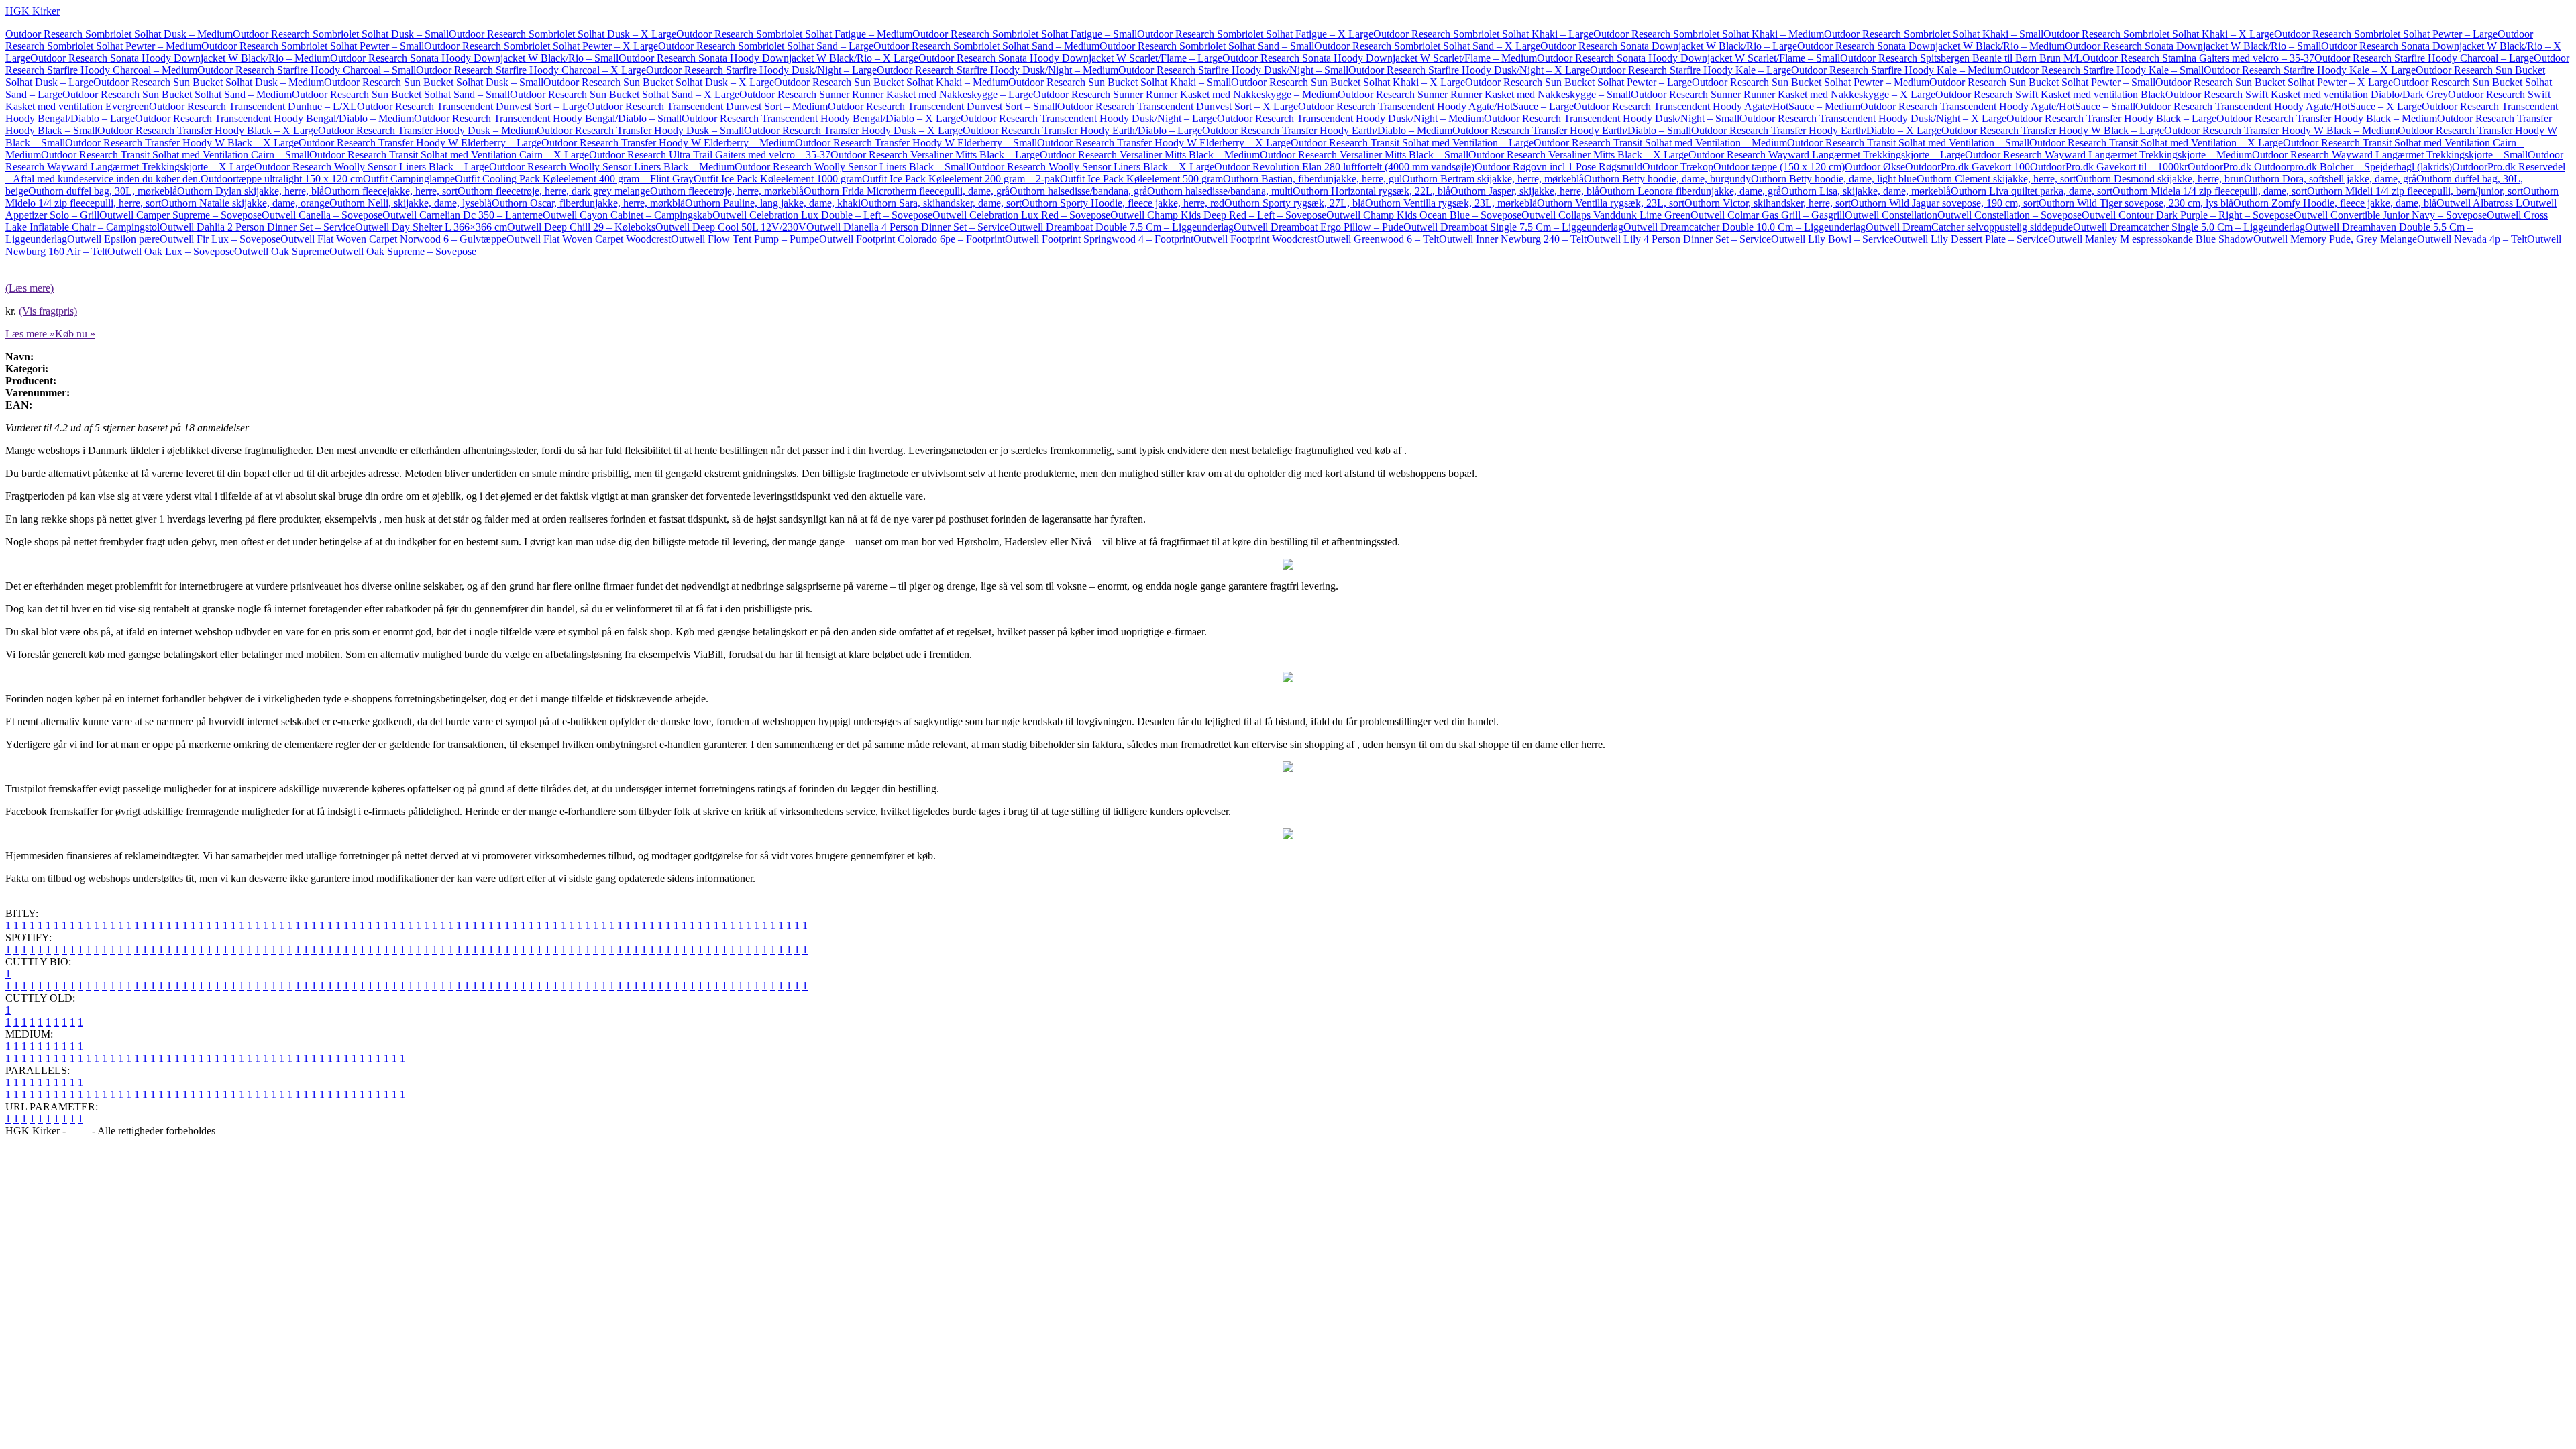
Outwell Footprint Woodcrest (1255, 239)
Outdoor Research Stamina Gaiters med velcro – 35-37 (2198, 58)
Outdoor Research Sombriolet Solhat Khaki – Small (1934, 34)
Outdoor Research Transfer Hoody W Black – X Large (182, 143)
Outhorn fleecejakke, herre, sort (391, 191)
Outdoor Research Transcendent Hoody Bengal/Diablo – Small (548, 118)
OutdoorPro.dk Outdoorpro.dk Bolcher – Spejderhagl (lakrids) (2320, 167)
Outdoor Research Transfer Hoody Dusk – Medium (427, 130)
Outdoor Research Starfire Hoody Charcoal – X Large (531, 70)
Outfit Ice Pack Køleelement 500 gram (1141, 179)
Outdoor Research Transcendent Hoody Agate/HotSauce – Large (1436, 106)
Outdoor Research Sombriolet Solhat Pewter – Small (313, 46)
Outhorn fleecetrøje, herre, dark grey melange (554, 191)
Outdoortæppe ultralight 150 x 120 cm (282, 179)
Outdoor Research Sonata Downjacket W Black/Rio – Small (2193, 46)
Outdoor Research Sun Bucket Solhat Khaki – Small (1120, 82)
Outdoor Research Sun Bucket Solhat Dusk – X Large (659, 82)
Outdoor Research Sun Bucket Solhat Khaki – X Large (1348, 82)
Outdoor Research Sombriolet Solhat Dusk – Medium (119, 34)
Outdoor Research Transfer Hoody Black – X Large (208, 130)
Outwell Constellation (1891, 215)
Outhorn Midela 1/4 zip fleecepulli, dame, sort (2210, 191)
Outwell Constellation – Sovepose (2009, 215)
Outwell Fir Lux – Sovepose (220, 239)
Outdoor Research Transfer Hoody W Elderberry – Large (420, 143)
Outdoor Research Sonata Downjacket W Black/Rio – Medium (1931, 46)
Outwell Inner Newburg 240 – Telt (1513, 239)
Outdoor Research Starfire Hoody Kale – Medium (1897, 70)
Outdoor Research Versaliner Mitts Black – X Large (1578, 155)
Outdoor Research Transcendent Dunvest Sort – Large (472, 106)
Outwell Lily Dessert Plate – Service (1971, 239)
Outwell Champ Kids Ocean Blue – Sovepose (1424, 215)
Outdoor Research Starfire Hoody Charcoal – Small (307, 70)
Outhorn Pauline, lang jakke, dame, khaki (773, 203)
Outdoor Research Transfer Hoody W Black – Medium (2281, 130)
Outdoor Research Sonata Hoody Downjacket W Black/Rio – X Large (768, 58)
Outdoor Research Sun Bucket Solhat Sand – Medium (177, 94)
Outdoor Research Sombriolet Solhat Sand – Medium (986, 46)
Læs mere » (30, 334)
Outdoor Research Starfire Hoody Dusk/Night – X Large (1469, 70)
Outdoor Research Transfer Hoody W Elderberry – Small (916, 143)
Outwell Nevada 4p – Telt (2472, 239)
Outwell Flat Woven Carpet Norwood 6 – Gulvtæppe (393, 239)
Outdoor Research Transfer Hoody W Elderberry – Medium (668, 143)
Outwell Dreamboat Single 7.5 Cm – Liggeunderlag (1513, 227)
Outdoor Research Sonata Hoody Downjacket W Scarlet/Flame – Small (1688, 58)
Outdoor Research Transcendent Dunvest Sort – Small (943, 106)
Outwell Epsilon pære (113, 239)
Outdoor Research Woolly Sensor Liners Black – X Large (1091, 167)
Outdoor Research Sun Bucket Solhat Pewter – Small (2042, 82)
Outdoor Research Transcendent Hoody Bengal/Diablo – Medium (274, 118)
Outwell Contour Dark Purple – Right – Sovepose (2188, 215)
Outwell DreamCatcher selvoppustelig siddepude (1969, 227)
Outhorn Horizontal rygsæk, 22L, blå (1372, 191)
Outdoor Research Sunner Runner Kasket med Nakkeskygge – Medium (1185, 94)
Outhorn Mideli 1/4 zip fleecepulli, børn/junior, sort (2415, 191)
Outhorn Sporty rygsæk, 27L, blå (1295, 203)
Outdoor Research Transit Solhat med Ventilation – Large (1412, 143)
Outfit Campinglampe (409, 179)
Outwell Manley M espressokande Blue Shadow (2151, 239)
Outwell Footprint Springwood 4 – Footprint (1099, 239)
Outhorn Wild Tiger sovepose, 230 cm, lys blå (2136, 203)
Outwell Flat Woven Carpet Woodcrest (589, 239)
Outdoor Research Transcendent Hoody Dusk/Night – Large (1089, 118)
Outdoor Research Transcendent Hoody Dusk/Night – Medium (1350, 118)
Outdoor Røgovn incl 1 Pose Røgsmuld (1558, 167)
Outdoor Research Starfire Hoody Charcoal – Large (2424, 58)
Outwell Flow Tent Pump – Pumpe (745, 239)
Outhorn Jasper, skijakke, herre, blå (1525, 191)
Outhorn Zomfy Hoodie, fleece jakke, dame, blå (2335, 203)
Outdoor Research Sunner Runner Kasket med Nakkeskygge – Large (886, 94)
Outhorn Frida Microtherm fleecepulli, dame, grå (907, 191)
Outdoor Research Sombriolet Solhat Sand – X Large (1427, 46)
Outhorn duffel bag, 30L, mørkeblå (103, 191)
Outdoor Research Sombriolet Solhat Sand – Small (1207, 46)
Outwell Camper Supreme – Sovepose (180, 215)
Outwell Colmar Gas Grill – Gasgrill (1768, 215)
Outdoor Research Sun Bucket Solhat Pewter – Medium (1811, 82)
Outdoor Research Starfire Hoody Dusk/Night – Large (761, 70)
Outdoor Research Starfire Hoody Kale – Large (1690, 70)
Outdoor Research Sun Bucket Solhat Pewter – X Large (2274, 82)
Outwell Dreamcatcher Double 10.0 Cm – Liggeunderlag (1745, 227)
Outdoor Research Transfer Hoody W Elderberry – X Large (1164, 143)
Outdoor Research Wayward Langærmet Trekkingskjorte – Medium (2108, 155)
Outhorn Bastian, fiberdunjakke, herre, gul (1312, 179)
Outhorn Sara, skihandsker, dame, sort (941, 203)
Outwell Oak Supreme (282, 251)
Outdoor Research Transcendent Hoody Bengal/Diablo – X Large (821, 118)
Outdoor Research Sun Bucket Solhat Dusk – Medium (209, 82)
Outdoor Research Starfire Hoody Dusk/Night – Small (1233, 70)
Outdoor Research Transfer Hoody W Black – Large (2053, 130)
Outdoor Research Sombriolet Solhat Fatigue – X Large (1255, 34)
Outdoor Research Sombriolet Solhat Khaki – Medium (1709, 34)
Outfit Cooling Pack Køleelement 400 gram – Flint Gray (574, 179)
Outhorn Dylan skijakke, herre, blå (251, 191)
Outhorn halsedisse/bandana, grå (1078, 191)
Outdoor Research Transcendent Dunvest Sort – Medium (707, 106)
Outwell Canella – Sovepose (322, 215)
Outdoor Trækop (1678, 167)
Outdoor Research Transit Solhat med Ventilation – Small (1908, 143)
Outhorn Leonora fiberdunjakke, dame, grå (1690, 191)
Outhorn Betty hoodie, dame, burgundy (1667, 179)
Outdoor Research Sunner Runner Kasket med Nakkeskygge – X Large (1783, 94)
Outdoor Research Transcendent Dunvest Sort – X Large (1178, 106)
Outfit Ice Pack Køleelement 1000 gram (778, 179)
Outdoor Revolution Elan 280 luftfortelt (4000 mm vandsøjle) (1344, 167)
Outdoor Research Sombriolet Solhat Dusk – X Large (562, 34)
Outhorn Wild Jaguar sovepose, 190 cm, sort (1945, 203)
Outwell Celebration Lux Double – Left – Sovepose (822, 215)
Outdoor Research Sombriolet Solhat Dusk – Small (341, 34)
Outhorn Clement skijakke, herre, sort (1996, 179)
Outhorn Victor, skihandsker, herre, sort (1768, 203)
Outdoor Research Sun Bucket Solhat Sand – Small (401, 94)
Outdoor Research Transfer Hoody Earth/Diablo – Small (1572, 130)
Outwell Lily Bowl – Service (1832, 239)
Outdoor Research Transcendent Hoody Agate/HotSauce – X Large (2278, 106)
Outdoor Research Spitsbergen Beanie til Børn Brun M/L (1961, 58)
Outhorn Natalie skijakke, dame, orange (245, 203)
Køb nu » (75, 334)
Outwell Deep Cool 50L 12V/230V (731, 227)
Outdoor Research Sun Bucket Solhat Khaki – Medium (891, 82)
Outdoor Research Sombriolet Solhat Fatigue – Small (1025, 34)
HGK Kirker (33, 11)
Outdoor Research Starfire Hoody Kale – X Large (2310, 70)
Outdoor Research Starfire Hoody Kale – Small (2103, 70)
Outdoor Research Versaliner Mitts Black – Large (935, 155)
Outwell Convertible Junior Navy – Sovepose (2390, 215)
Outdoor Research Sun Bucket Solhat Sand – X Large (625, 94)
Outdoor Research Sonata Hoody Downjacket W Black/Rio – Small (474, 58)
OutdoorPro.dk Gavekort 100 (1968, 167)
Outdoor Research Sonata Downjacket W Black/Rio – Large (1669, 46)
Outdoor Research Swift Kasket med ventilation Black (2050, 94)
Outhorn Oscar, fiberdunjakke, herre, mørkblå (588, 203)
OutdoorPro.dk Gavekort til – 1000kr (2109, 167)
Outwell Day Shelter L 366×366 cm (431, 227)
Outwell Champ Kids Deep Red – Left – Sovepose (1218, 215)
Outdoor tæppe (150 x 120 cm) (1779, 167)
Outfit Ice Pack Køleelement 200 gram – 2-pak (961, 179)
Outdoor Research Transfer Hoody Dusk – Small (640, 130)
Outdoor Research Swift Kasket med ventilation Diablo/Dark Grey (2307, 94)
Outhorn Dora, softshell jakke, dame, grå (2330, 179)
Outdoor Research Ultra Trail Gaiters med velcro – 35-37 (710, 155)
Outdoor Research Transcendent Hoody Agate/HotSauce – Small (1998, 106)
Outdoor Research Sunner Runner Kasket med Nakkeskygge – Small (1484, 94)
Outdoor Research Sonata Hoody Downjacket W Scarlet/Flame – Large (1070, 58)
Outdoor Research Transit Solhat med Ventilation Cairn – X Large (449, 155)
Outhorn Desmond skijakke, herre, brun (2160, 179)
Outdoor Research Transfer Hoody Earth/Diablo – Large (1082, 130)
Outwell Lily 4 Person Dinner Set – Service (1679, 239)
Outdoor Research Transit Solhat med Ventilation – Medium (1660, 143)
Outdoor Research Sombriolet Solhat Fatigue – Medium (794, 34)
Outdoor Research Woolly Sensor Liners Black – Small (852, 167)
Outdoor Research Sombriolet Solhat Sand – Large (766, 46)
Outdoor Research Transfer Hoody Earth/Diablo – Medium (1327, 130)
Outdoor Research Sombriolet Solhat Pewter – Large (2386, 34)
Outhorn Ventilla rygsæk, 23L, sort (1611, 203)
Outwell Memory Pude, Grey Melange (2335, 239)
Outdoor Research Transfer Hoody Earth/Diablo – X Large (1816, 130)
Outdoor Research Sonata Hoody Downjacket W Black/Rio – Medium (180, 58)
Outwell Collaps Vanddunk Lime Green (1606, 215)
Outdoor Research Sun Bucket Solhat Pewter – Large (1578, 82)
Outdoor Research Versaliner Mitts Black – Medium (1150, 155)
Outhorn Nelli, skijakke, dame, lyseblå (411, 203)
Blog (79, 1131)
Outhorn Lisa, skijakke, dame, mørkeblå (1866, 191)
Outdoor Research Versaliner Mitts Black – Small (1364, 155)
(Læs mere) (30, 288)
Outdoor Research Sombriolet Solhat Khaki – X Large (2159, 34)
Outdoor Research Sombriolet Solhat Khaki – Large (1483, 34)
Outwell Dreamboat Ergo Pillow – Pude (1319, 227)
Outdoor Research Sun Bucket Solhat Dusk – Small (434, 82)
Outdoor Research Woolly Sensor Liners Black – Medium (612, 167)
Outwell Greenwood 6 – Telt (1378, 239)
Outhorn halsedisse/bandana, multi (1220, 191)
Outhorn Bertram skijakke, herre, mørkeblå (1493, 179)
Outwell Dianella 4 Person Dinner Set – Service (908, 227)
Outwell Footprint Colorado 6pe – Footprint (912, 239)
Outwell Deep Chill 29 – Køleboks (581, 227)
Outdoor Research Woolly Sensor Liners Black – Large (372, 167)
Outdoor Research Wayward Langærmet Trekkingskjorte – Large (1827, 155)
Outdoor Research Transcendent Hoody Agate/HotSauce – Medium (1717, 106)
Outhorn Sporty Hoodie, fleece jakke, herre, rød (1123, 203)
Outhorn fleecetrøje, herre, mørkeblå (727, 191)
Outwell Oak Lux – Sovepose (171, 251)
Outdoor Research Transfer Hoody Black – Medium (2327, 118)
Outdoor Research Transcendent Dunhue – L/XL (253, 106)
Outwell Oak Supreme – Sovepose (403, 251)
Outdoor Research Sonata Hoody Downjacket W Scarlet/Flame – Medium (1380, 58)
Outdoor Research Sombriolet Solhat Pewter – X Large (541, 46)
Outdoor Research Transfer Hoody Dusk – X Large (853, 130)
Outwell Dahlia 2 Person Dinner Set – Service (257, 227)
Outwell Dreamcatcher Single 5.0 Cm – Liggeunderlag (2189, 227)
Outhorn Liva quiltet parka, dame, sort (2032, 191)
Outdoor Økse (1875, 167)
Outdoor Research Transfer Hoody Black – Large (2111, 118)
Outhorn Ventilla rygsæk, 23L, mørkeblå (1451, 203)
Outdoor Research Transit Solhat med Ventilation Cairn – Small (175, 155)
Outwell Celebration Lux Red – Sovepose (1021, 215)
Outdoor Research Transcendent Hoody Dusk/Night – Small (1612, 118)
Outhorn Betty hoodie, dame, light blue (1834, 179)
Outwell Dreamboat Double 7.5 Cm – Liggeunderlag (1121, 227)
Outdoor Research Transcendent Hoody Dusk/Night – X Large (1873, 118)
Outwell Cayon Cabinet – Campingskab (628, 215)
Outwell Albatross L (2479, 203)
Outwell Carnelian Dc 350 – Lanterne (463, 215)
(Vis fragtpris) (48, 311)
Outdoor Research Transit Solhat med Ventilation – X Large (2156, 143)
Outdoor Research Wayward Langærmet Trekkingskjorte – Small (2390, 155)
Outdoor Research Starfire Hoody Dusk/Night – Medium (998, 70)
